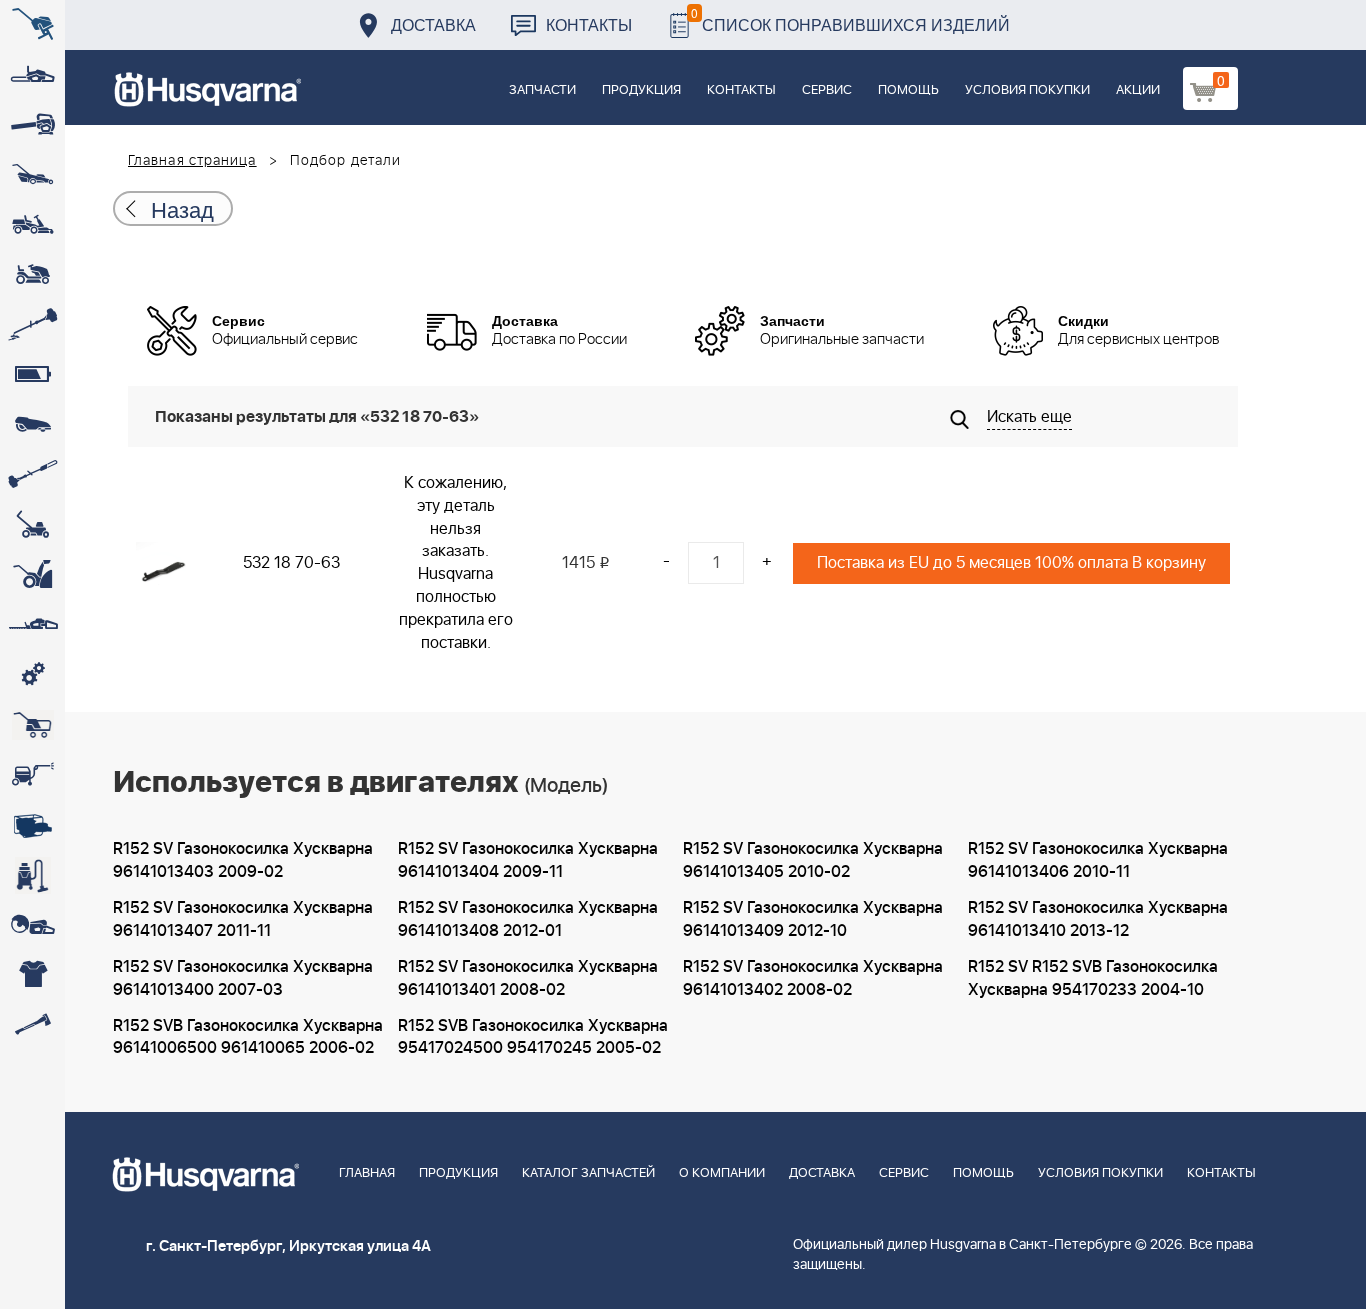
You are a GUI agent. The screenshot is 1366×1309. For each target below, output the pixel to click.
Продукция (641, 90)
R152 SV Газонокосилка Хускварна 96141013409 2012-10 (813, 919)
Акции (1138, 90)
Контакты (589, 24)
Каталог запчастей (588, 1173)
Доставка (433, 24)
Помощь (908, 90)
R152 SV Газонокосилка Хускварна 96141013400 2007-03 (243, 978)
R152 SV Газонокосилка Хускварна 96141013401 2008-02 (528, 978)
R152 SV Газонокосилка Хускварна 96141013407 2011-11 (243, 919)
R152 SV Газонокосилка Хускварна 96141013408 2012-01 (528, 919)
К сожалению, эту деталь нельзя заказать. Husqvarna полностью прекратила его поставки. (456, 563)
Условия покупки (1027, 90)
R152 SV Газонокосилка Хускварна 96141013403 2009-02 (243, 860)
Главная (367, 1173)
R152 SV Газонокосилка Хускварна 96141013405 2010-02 (813, 860)
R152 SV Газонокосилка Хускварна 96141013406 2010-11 (1098, 860)
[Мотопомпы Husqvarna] (32, 825)
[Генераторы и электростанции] (32, 725)
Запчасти (542, 90)
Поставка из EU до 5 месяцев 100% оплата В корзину (1011, 563)
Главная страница (192, 161)
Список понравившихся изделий (850, 19)
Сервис (827, 90)
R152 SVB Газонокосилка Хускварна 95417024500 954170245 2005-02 (533, 1037)
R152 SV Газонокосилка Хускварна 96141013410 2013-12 (1098, 919)
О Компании (722, 1173)
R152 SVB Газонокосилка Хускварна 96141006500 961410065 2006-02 (248, 1037)
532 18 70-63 (291, 563)
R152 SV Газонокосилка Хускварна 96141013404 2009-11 (528, 860)
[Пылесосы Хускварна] (32, 875)
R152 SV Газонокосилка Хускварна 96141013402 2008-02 (813, 978)
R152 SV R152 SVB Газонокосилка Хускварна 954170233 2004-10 (1093, 978)
